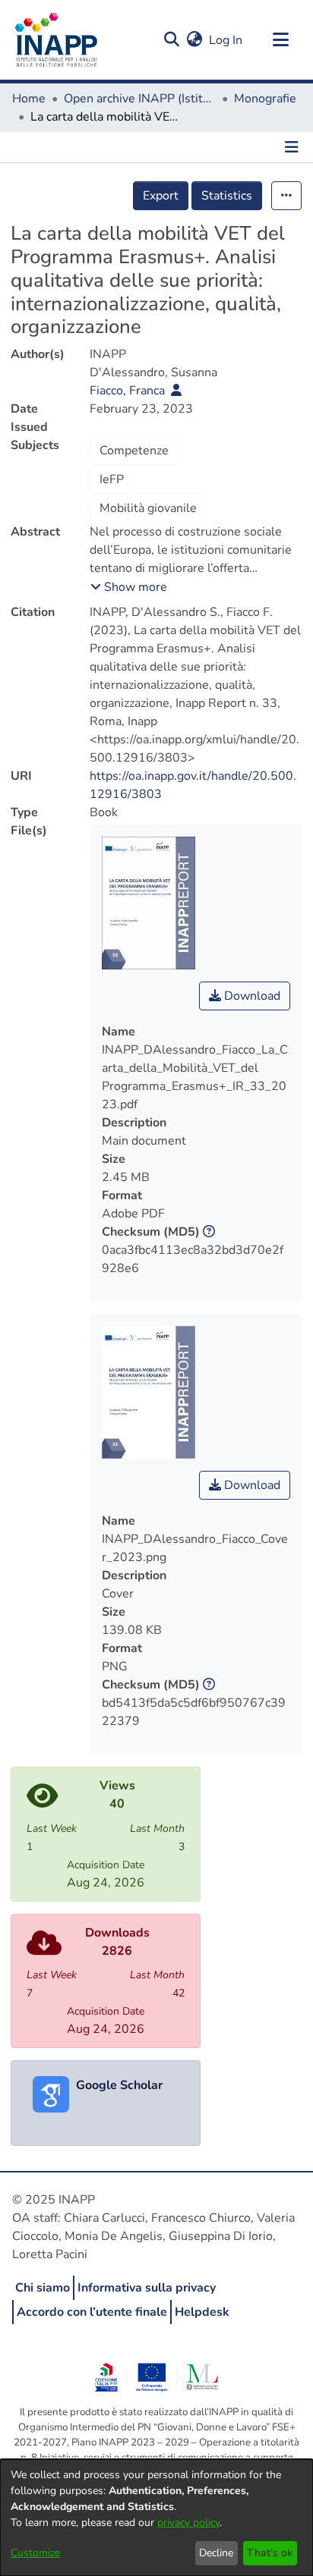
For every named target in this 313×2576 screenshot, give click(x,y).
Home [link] (29, 99)
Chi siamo (43, 2288)
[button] (171, 40)
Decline (216, 2553)
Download (251, 996)
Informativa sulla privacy (147, 2288)
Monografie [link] (265, 99)
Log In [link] (226, 40)
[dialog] (156, 2518)
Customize (35, 2553)
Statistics (227, 196)
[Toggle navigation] (280, 40)
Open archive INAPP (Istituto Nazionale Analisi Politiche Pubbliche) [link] (140, 99)
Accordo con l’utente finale (92, 2312)
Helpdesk (202, 2312)
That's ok (270, 2553)
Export (161, 196)
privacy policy (188, 2523)
